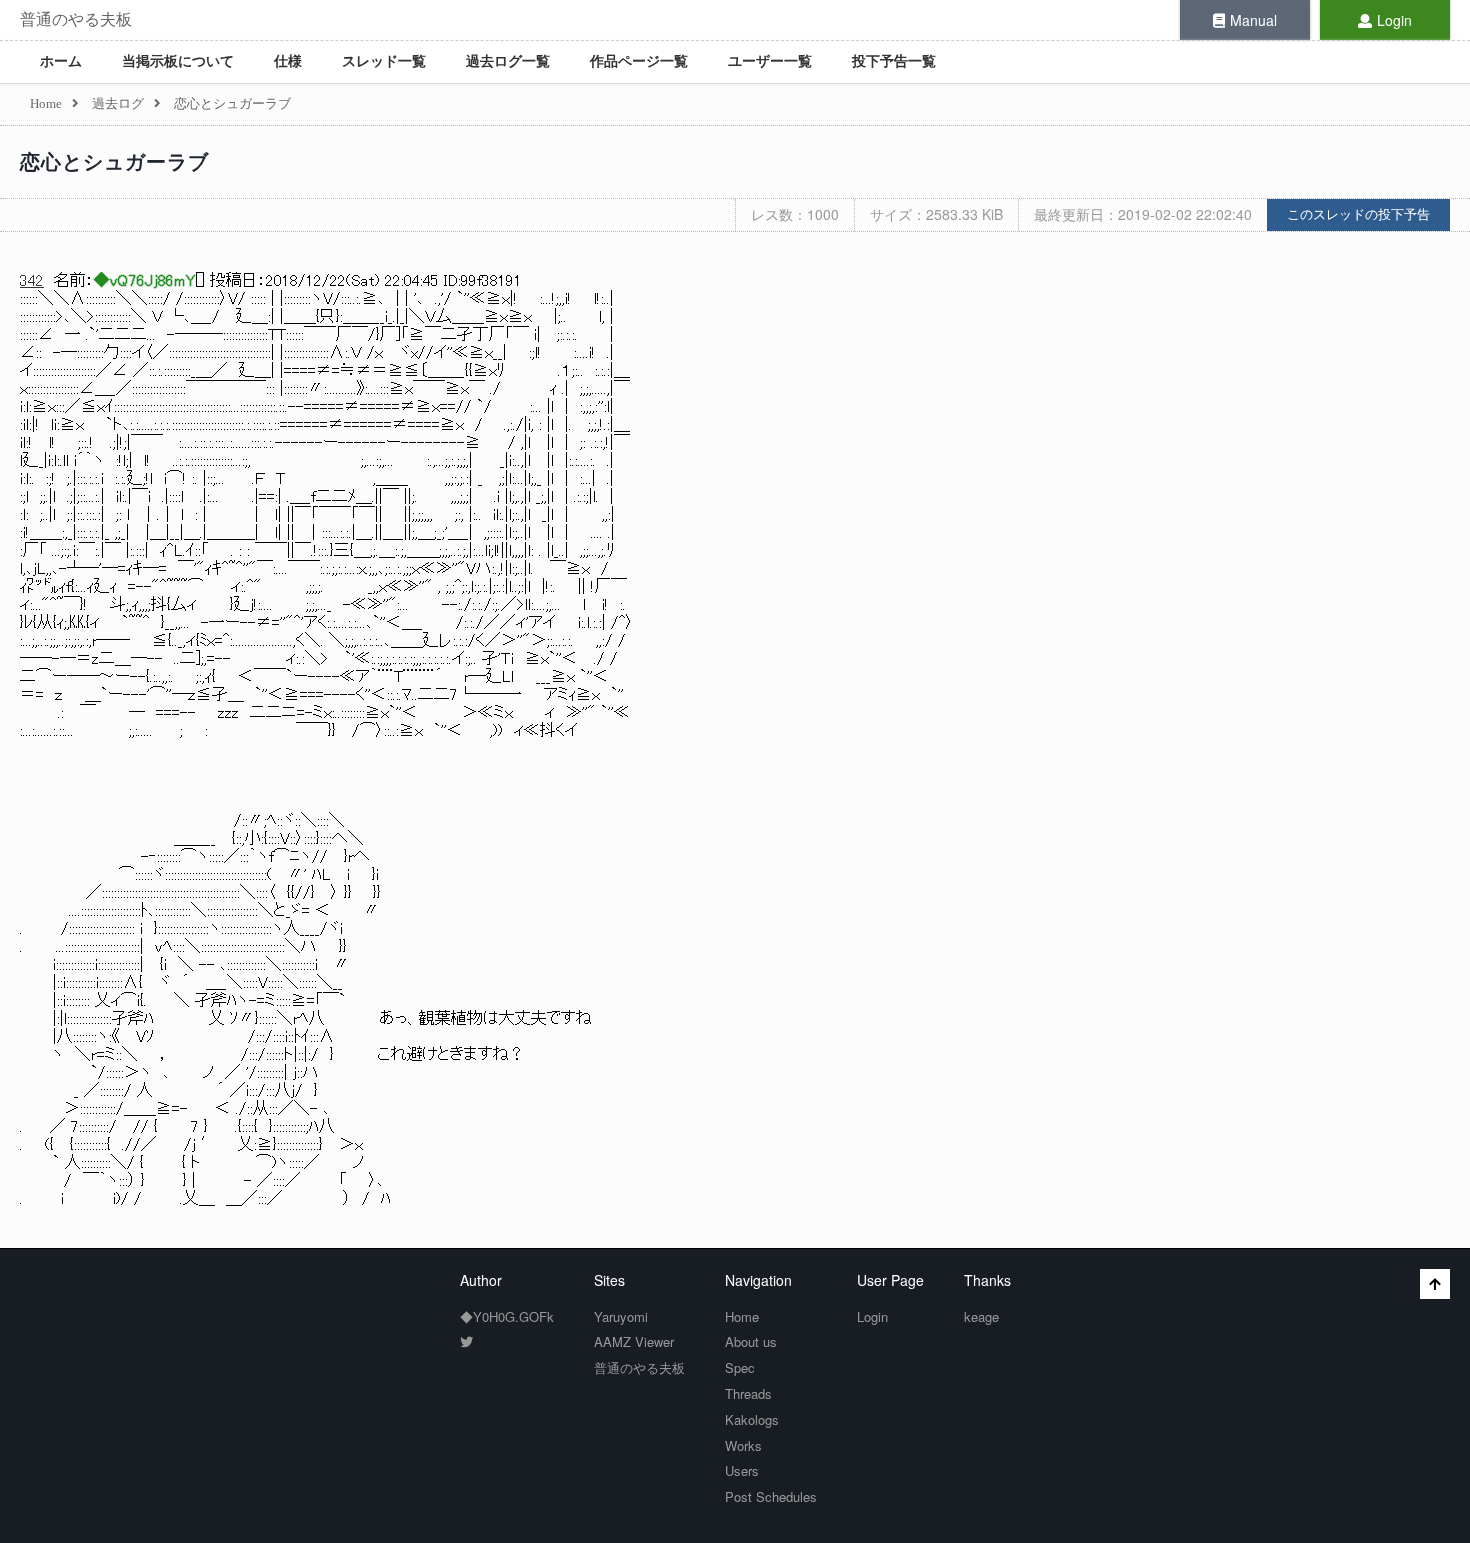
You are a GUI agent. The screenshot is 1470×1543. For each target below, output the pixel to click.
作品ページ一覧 (639, 61)
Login (1394, 20)
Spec (740, 1367)
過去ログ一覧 (508, 61)
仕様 (288, 61)
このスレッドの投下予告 (1358, 214)
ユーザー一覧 (770, 61)
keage (981, 1316)
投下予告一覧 (894, 61)
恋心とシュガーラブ (114, 162)
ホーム (61, 61)
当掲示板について (178, 61)
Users (742, 1470)
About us (751, 1341)
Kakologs (752, 1419)
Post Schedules (771, 1496)
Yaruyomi (621, 1316)
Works (743, 1445)
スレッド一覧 (384, 61)
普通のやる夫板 (76, 19)
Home (742, 1316)
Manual (1253, 20)
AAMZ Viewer (634, 1341)
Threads (748, 1393)
